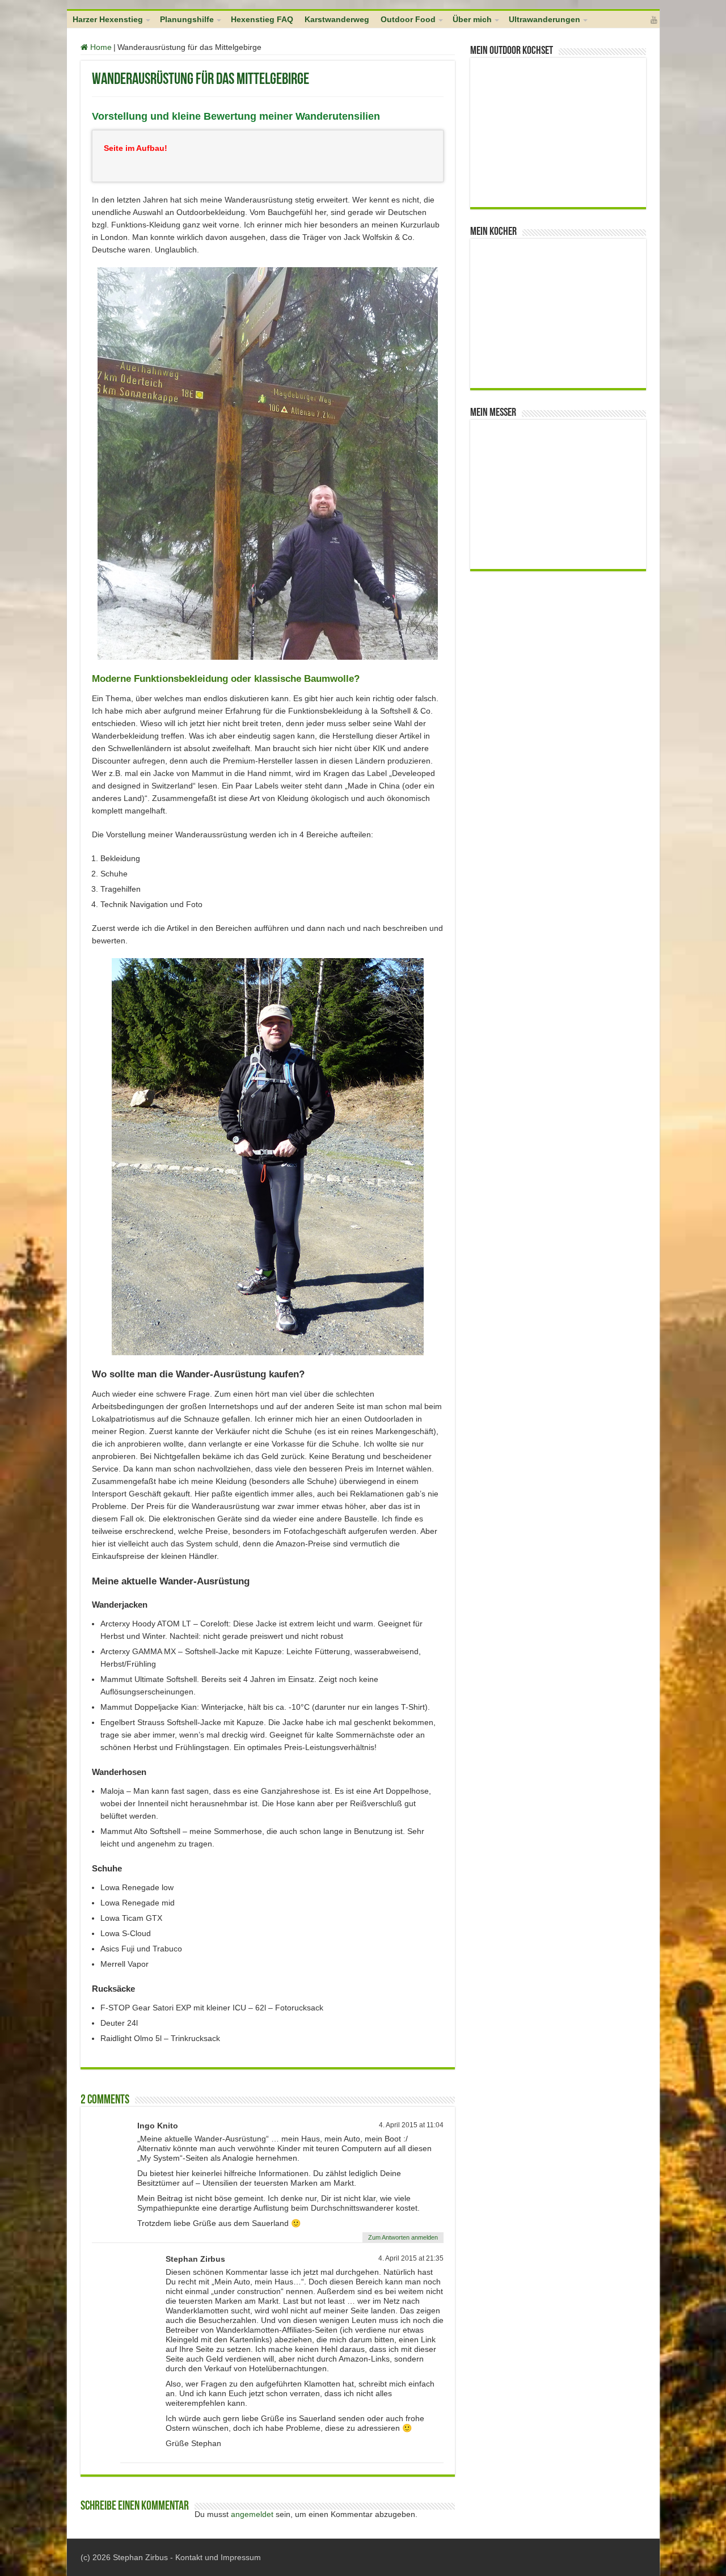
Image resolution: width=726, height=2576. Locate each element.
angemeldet (252, 2514)
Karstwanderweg (337, 19)
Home (100, 47)
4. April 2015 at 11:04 (411, 2125)
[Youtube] (654, 20)
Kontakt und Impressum (218, 2557)
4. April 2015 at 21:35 (411, 2258)
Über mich (472, 19)
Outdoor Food (408, 19)
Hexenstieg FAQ (262, 19)
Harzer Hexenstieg (108, 19)
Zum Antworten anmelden (403, 2237)
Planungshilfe (187, 19)
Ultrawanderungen (544, 19)
